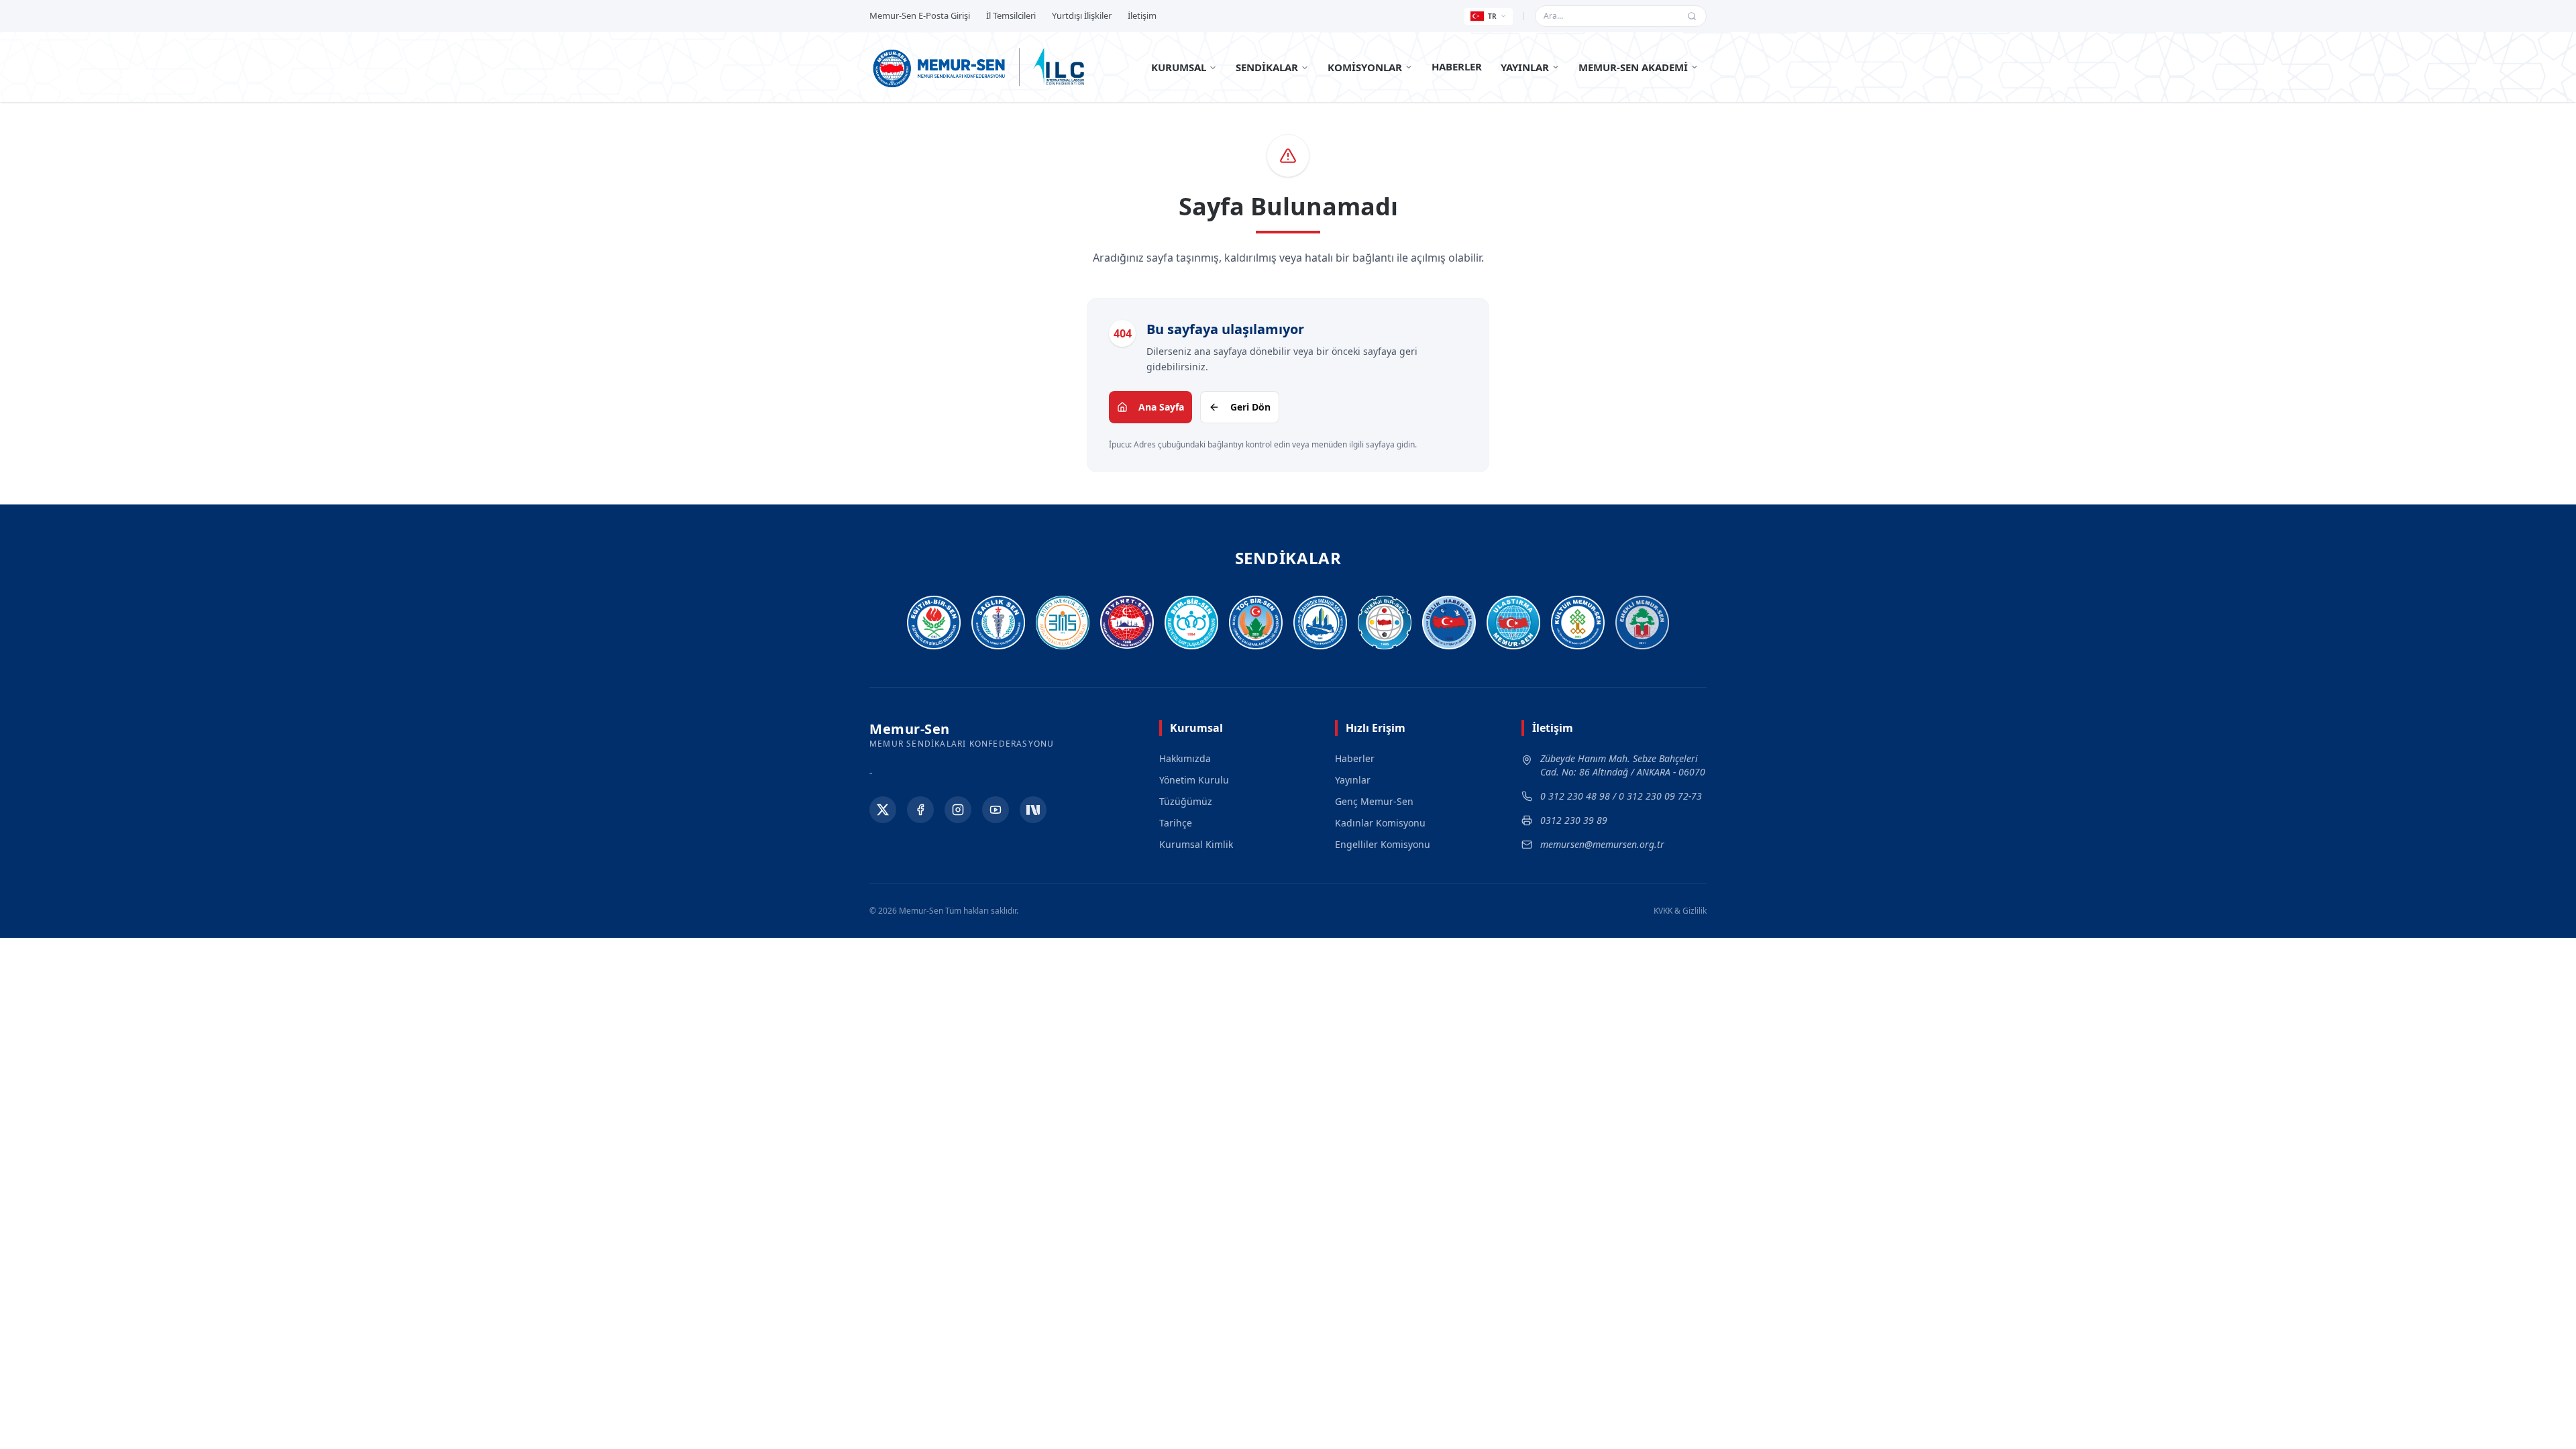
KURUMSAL (1179, 67)
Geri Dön (1250, 407)
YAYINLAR (1525, 67)
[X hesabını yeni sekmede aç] (883, 810)
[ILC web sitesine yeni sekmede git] (1059, 67)
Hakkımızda (1185, 758)
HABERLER (1457, 66)
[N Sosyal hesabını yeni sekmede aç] (1033, 810)
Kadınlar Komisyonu (1380, 823)
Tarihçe (1176, 823)
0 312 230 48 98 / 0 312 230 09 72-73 (1621, 796)
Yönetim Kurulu (1194, 780)
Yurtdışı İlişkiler (1082, 15)
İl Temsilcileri (1011, 15)
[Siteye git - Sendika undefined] (934, 623)
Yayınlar (1353, 780)
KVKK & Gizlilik (1680, 911)
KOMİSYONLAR (1365, 67)
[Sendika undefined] (1642, 623)
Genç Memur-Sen (1374, 801)
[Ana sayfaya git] (940, 67)
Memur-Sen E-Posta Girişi (920, 15)
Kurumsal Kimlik (1196, 844)
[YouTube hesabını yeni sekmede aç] (996, 810)
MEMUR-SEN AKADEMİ (1633, 67)
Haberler (1355, 758)
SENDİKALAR (1267, 67)
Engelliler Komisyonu (1383, 844)
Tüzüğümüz (1186, 801)
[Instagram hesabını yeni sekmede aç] (958, 810)
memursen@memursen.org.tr (1602, 844)
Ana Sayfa (1161, 407)
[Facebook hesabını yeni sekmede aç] (920, 810)
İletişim (1142, 15)
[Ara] (1692, 16)
